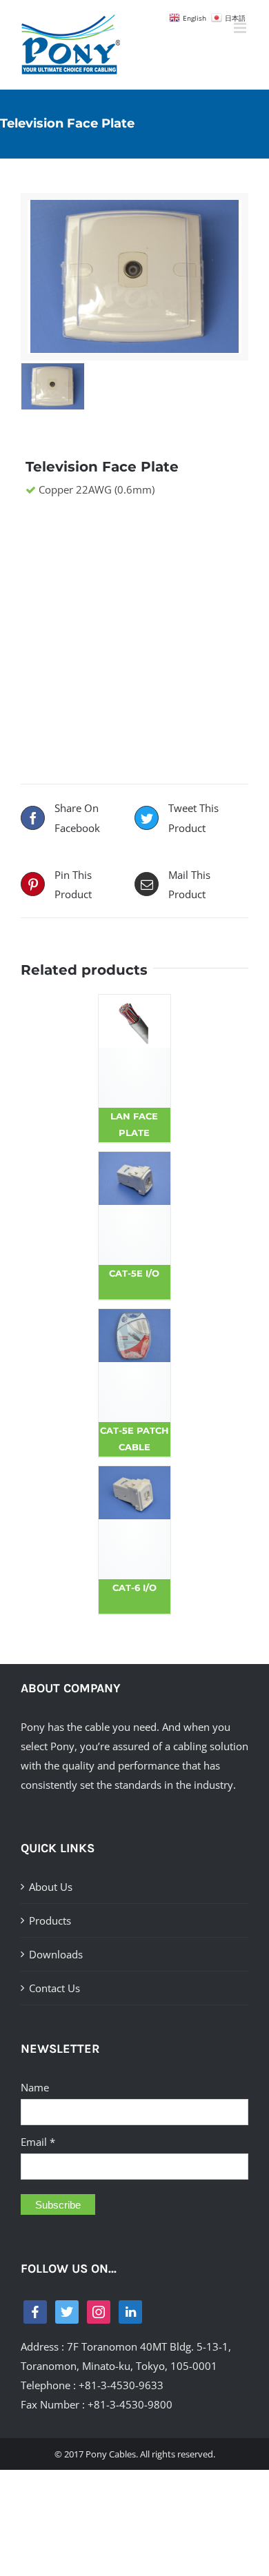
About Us (51, 1887)
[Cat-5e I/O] (135, 1208)
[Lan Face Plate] (135, 1051)
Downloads (56, 1954)
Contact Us (54, 1988)
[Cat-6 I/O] (135, 1523)
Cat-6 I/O (134, 1588)
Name (35, 2087)
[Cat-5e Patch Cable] (135, 1366)
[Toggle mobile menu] (241, 28)
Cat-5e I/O (134, 1273)
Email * (38, 2142)
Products (50, 1920)
